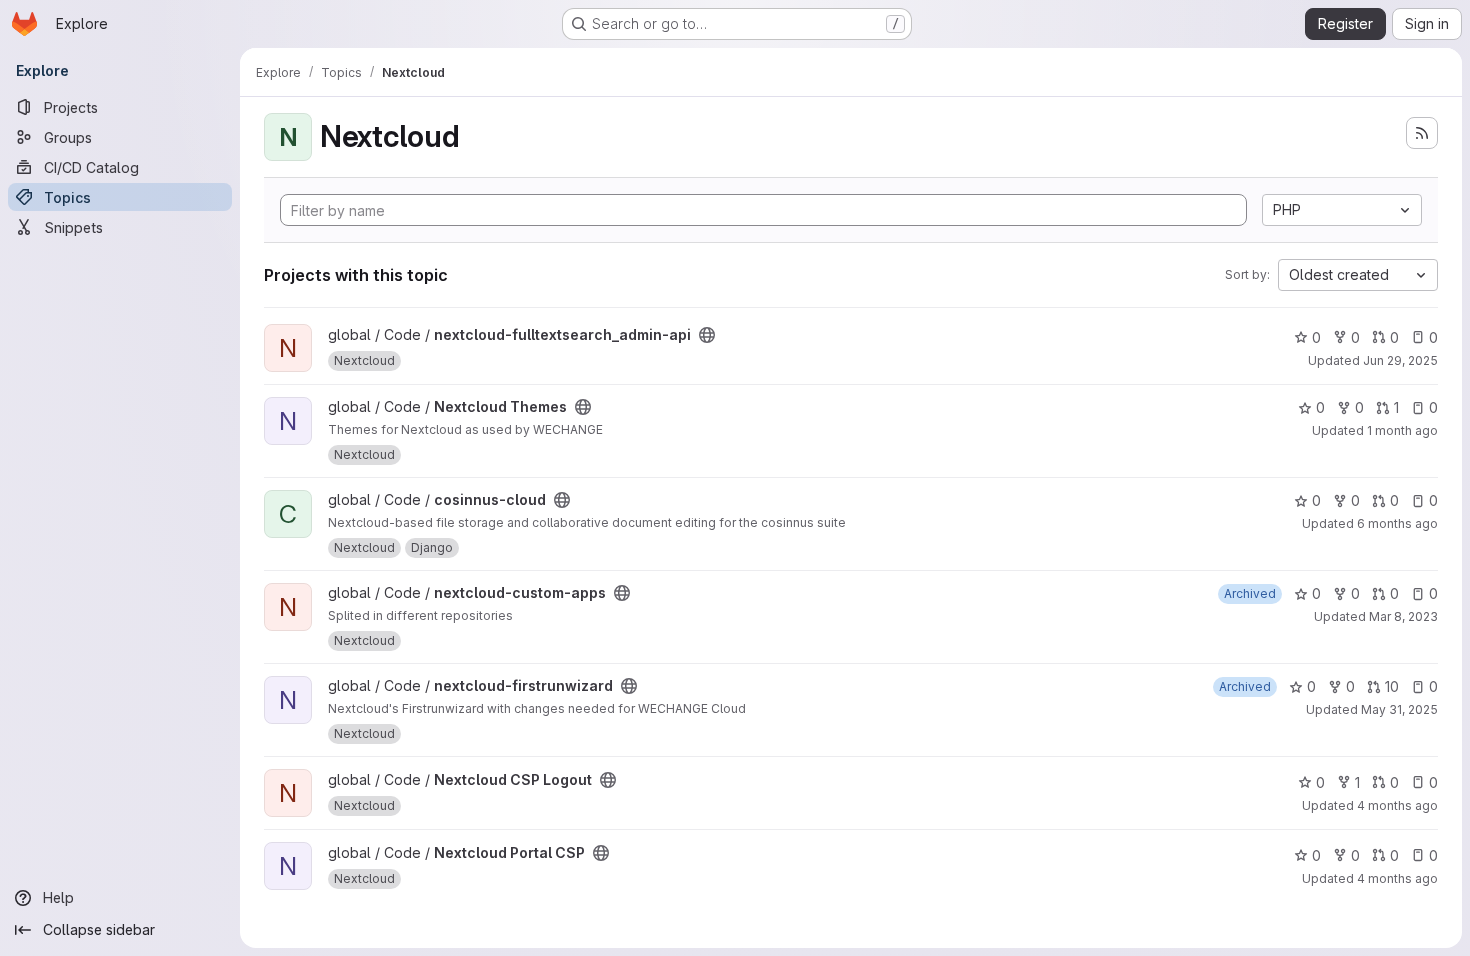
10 (1392, 686)
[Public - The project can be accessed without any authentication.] (707, 335)
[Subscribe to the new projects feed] (1422, 133)
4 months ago (1397, 805)
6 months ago (1397, 523)
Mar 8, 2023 (1403, 616)
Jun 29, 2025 (1400, 360)
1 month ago (1402, 430)
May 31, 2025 (1399, 709)
